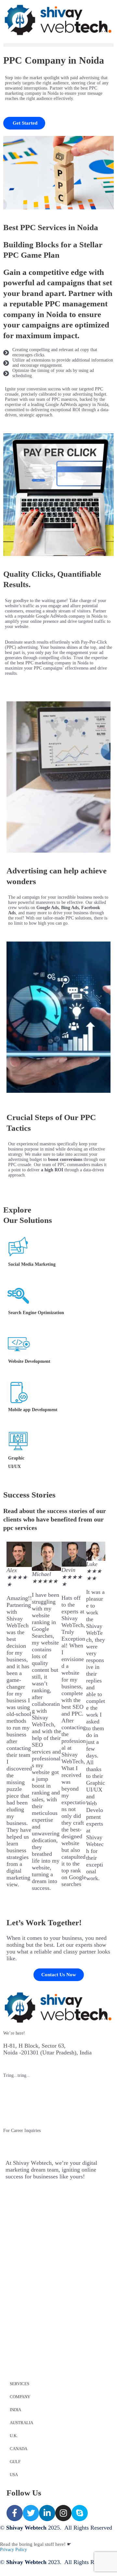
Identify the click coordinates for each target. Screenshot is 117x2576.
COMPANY (20, 2397)
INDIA (15, 2410)
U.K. (14, 2436)
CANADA (19, 2449)
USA (14, 2475)
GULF (15, 2462)
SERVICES (19, 2384)
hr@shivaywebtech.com (32, 2143)
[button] (58, 45)
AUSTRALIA (21, 2423)
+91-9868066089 (23, 2101)
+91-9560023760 (23, 2088)
